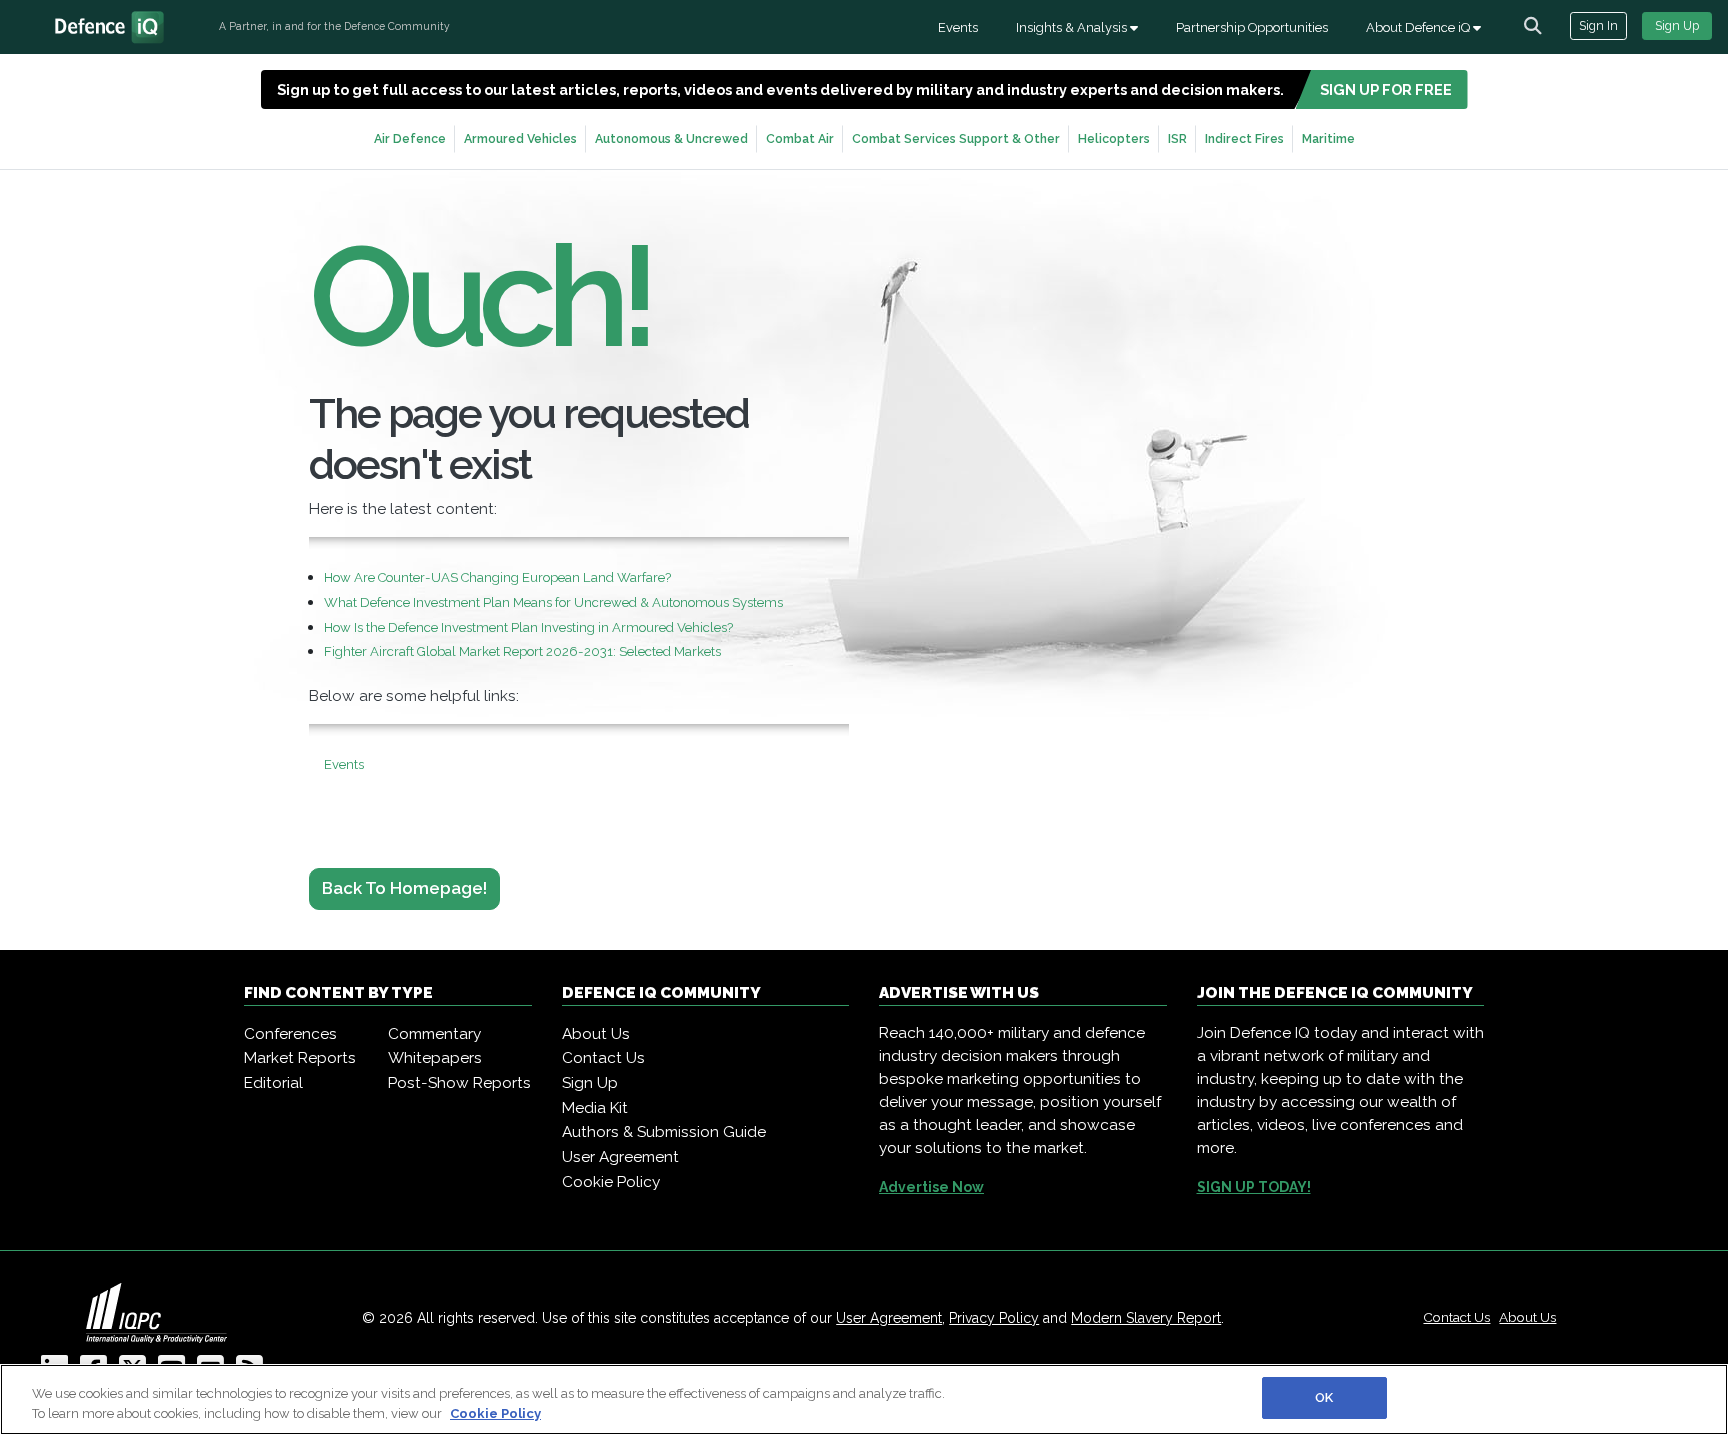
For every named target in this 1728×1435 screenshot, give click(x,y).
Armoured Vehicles (520, 138)
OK (1324, 1397)
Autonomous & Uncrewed (671, 138)
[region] (864, 1399)
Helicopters (1114, 138)
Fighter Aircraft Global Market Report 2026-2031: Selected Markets (522, 651)
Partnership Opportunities (1252, 27)
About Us (596, 1034)
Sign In (1598, 25)
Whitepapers (435, 1058)
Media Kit (595, 1108)
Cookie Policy (611, 1182)
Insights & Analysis (1073, 27)
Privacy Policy (994, 1318)
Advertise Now (931, 1187)
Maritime (1328, 138)
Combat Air (800, 138)
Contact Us (603, 1058)
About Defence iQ (1419, 27)
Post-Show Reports (459, 1083)
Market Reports (300, 1058)
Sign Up (1677, 25)
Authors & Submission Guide (664, 1132)
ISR (1177, 138)
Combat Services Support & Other (956, 138)
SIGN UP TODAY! (1254, 1187)
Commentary (434, 1034)
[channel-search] (1533, 26)
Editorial (273, 1083)
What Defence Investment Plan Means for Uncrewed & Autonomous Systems (553, 602)
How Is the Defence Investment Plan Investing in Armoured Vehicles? (528, 627)
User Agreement (620, 1157)
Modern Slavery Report (1146, 1318)
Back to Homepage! (404, 888)
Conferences (290, 1034)
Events (958, 27)
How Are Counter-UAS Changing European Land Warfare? (497, 577)
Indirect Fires (1244, 138)
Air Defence (410, 138)
